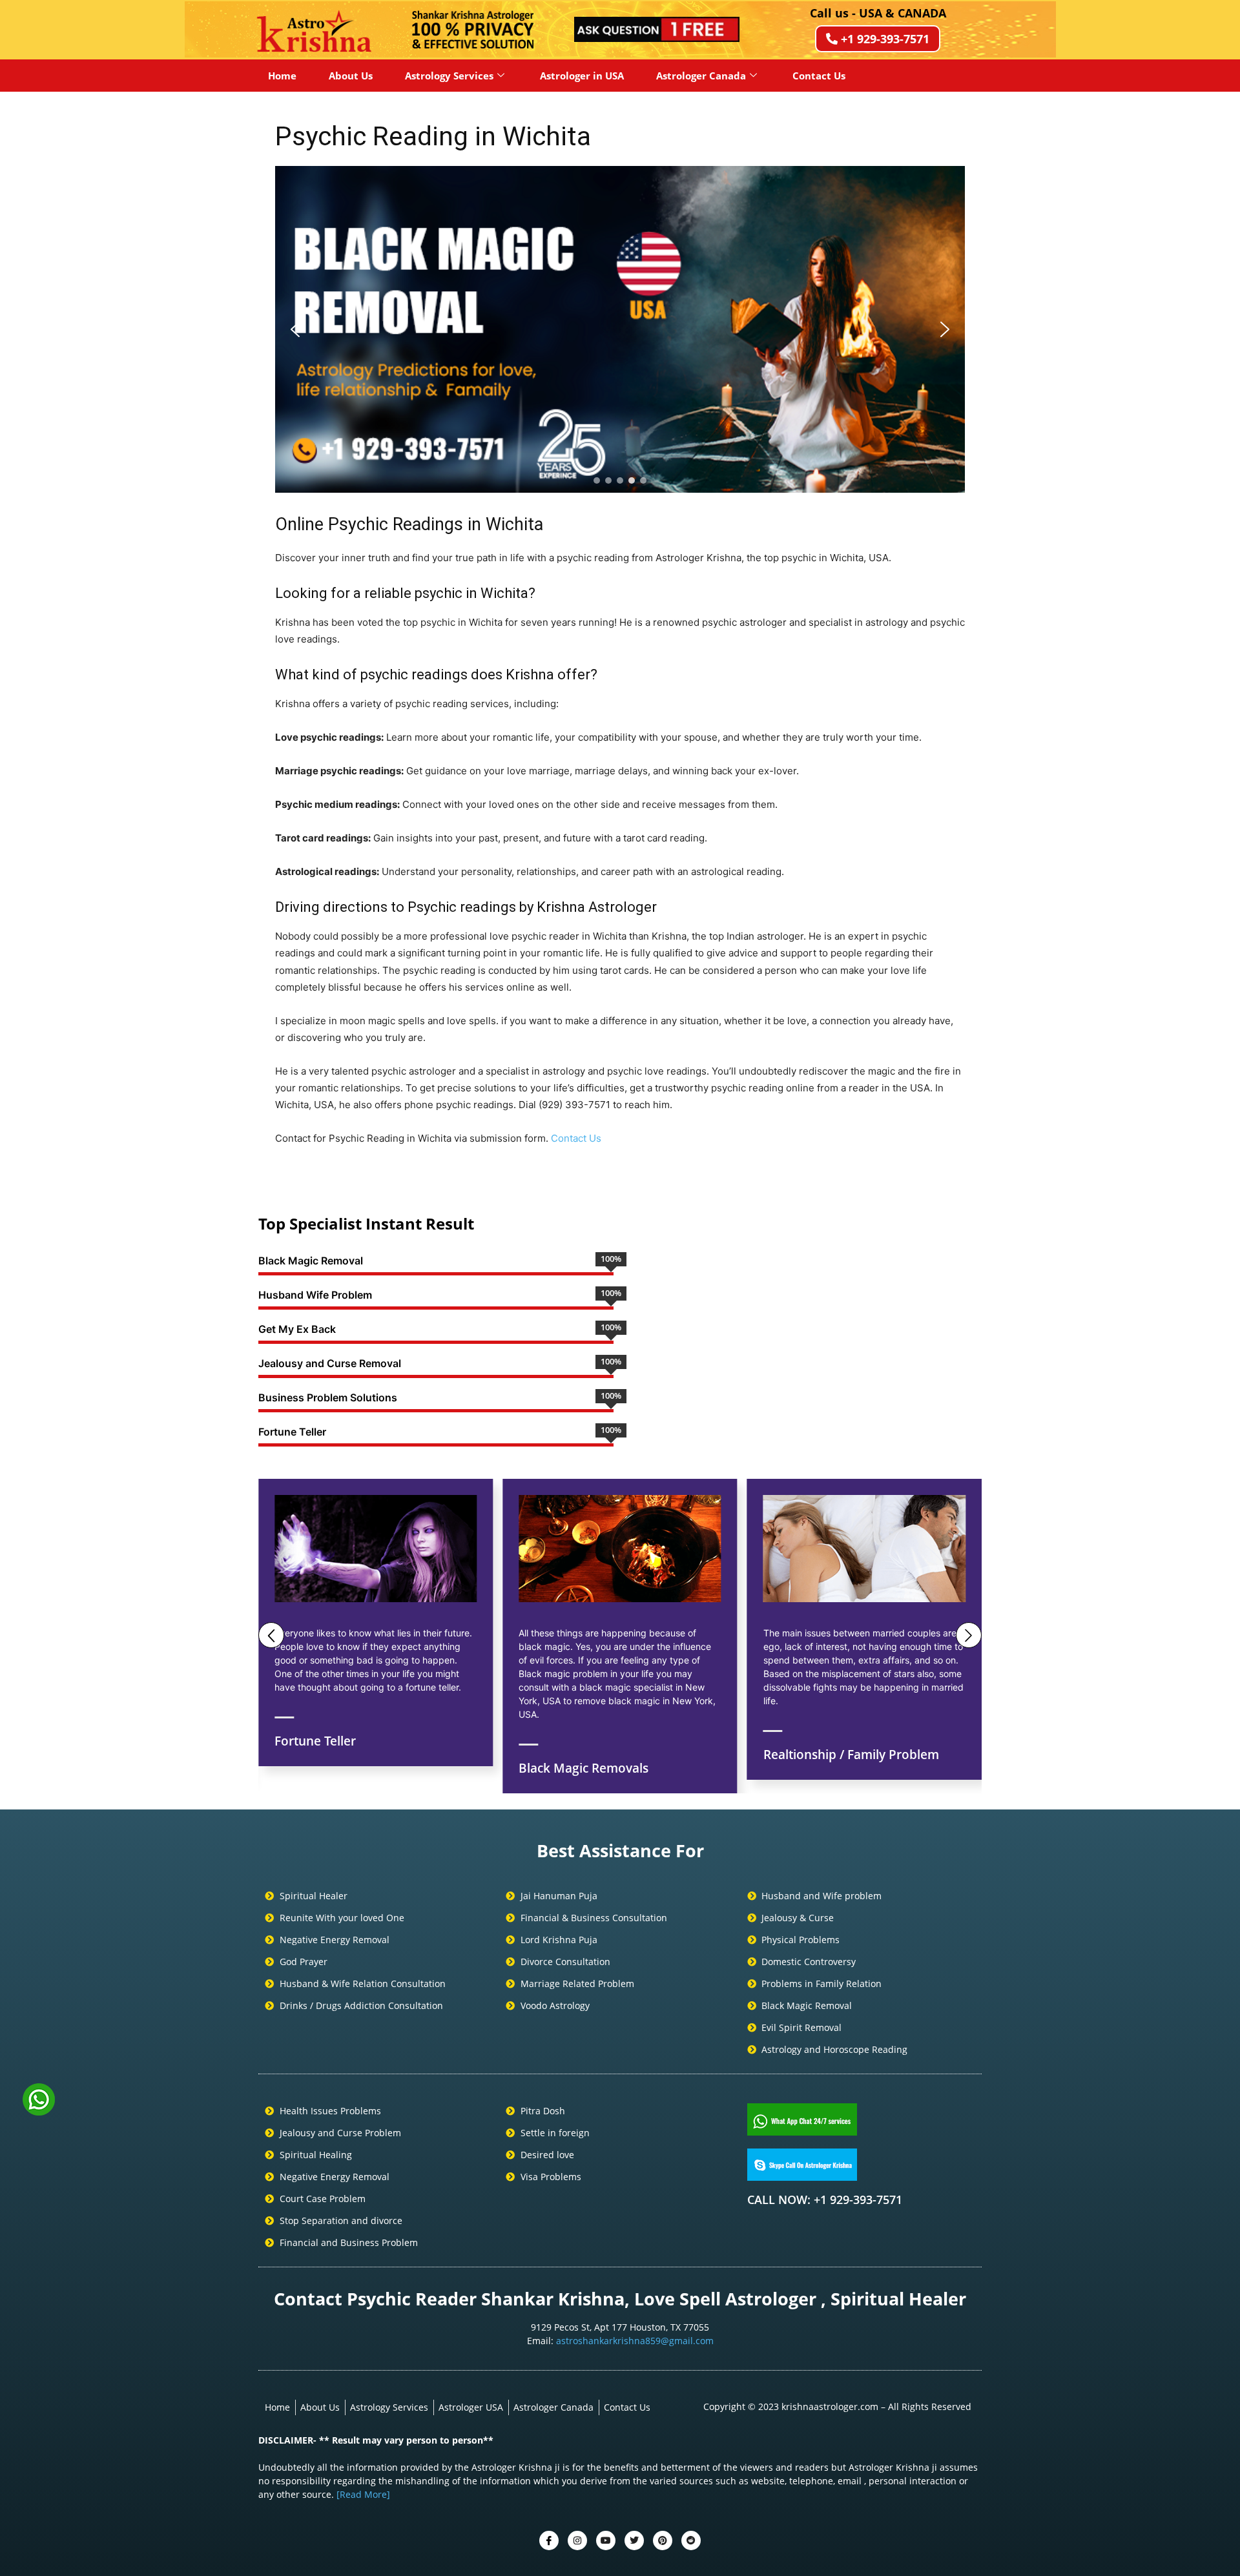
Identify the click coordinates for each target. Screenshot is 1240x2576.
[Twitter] (577, 2540)
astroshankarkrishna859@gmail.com (635, 2341)
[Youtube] (606, 2540)
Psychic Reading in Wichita (433, 136)
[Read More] (363, 2494)
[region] (620, 329)
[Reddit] (691, 2540)
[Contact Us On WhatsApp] (39, 2111)
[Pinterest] (663, 2540)
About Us (351, 76)
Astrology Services (449, 76)
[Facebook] (549, 2540)
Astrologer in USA (582, 76)
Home (282, 76)
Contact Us (819, 76)
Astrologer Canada (701, 76)
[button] (295, 329)
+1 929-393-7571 (885, 39)
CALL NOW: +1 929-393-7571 (825, 2200)
